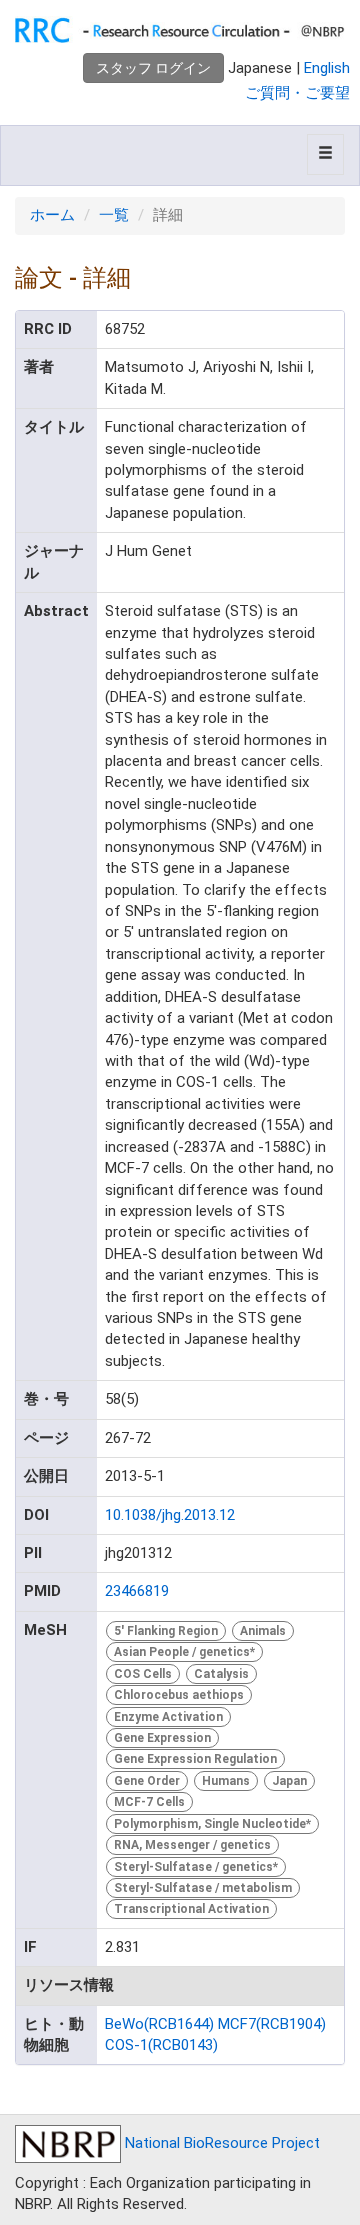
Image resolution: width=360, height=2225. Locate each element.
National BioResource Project (220, 2143)
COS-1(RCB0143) (161, 2045)
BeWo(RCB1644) (159, 2024)
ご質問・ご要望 (297, 93)
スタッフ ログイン (153, 68)
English (327, 68)
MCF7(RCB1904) (272, 2024)
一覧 (114, 215)
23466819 (137, 1591)
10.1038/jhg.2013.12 (170, 1515)
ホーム (52, 215)
